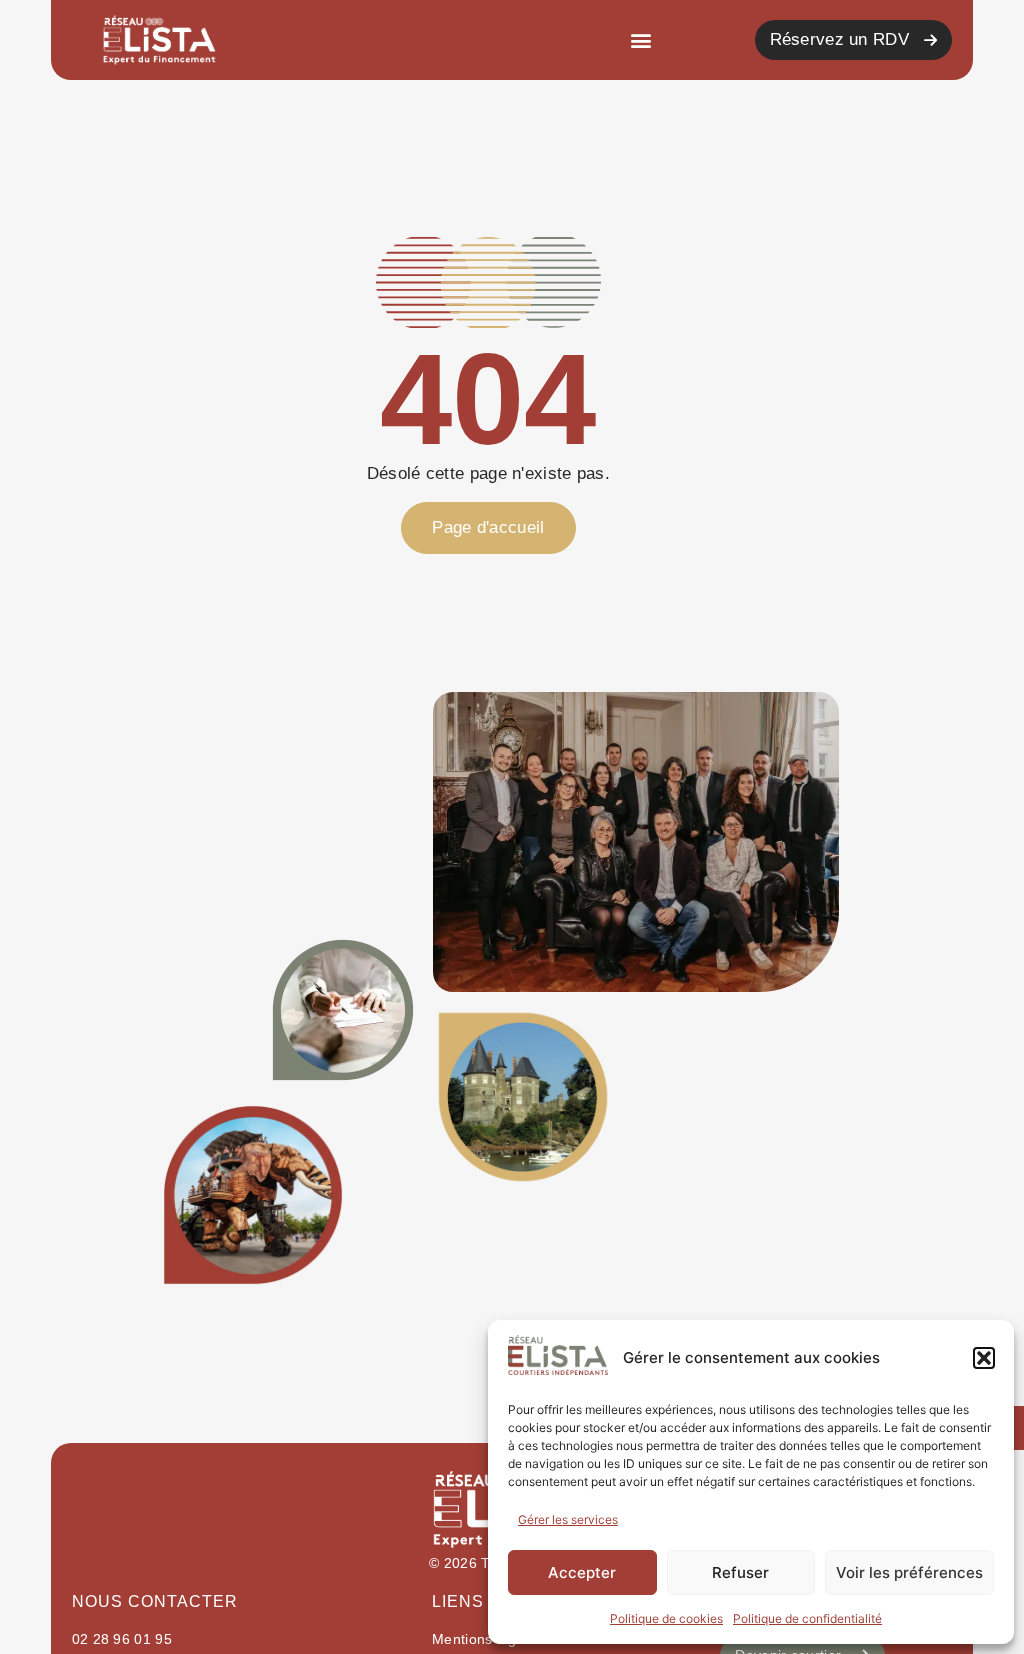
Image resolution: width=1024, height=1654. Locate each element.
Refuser (740, 1572)
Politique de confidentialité (807, 1618)
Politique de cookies (666, 1618)
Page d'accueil (488, 527)
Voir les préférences (909, 1572)
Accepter (582, 1572)
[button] (984, 1358)
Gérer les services (568, 1519)
